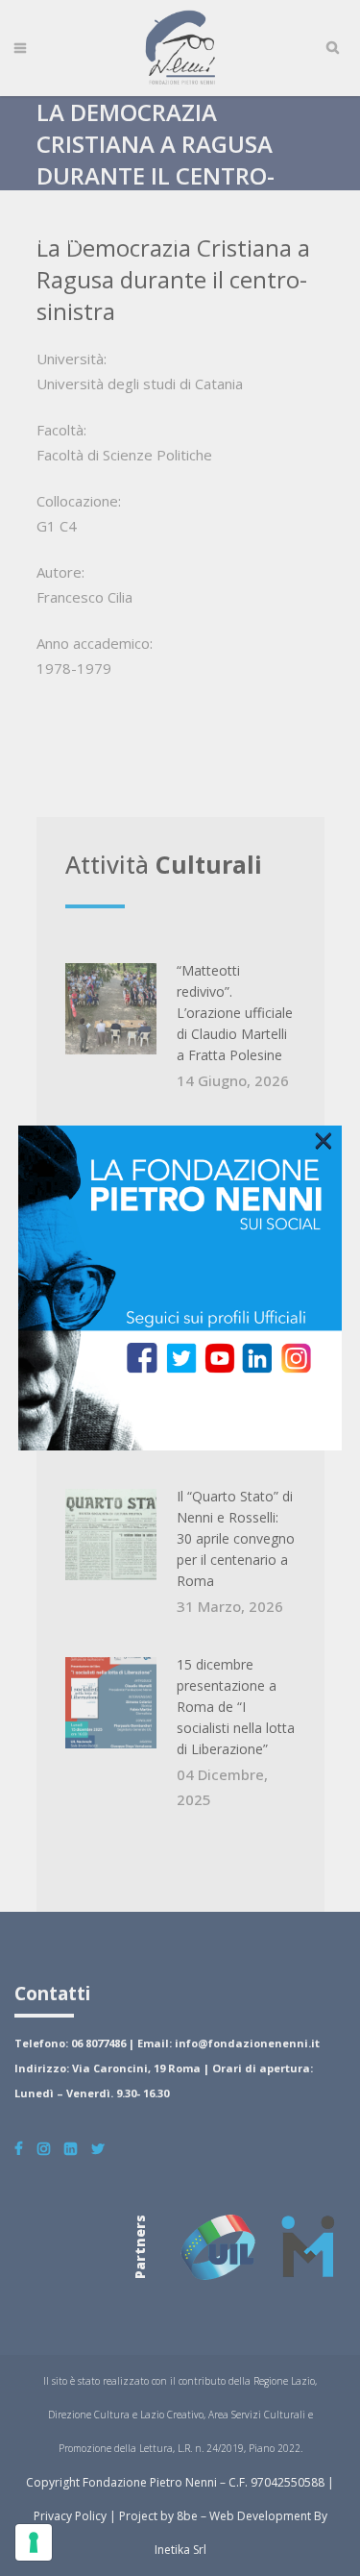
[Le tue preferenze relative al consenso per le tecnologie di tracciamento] (34, 2542)
